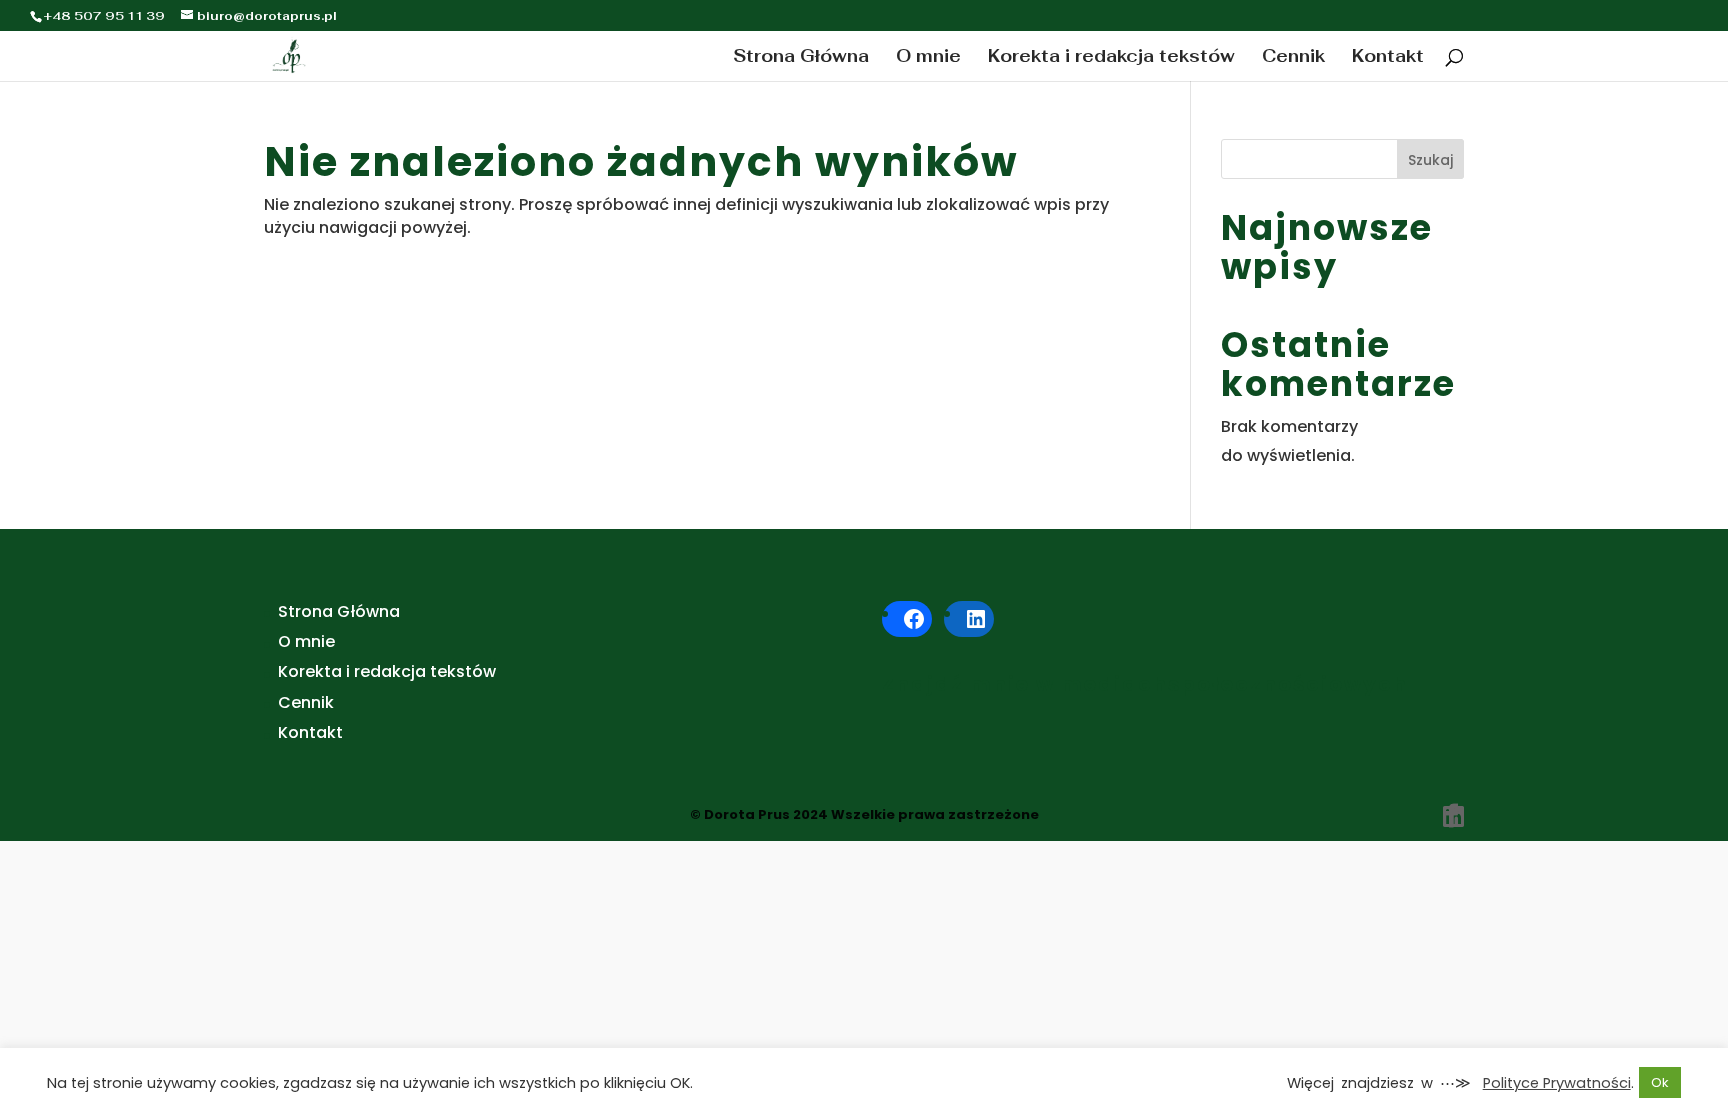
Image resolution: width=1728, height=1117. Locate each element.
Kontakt (1388, 58)
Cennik (1293, 58)
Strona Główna (801, 58)
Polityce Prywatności (1557, 1083)
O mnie (928, 58)
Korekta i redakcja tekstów (1111, 58)
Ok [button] (1660, 1082)
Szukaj (1430, 160)
